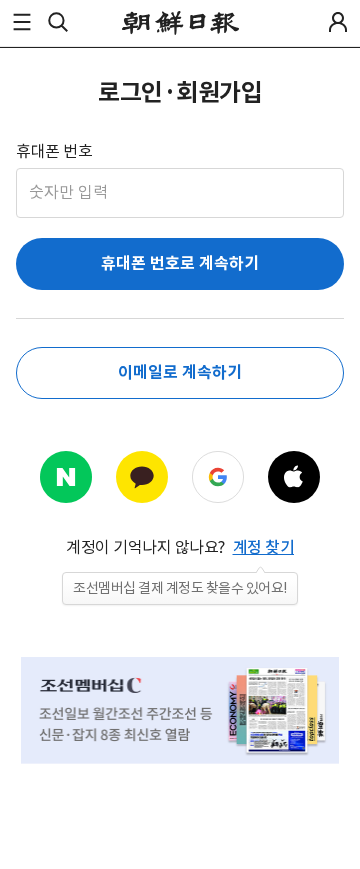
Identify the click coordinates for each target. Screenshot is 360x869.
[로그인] (338, 22)
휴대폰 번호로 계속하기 (180, 263)
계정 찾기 (264, 547)
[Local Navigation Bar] (22, 22)
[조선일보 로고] (180, 23)
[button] (22, 22)
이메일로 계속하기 (179, 372)
